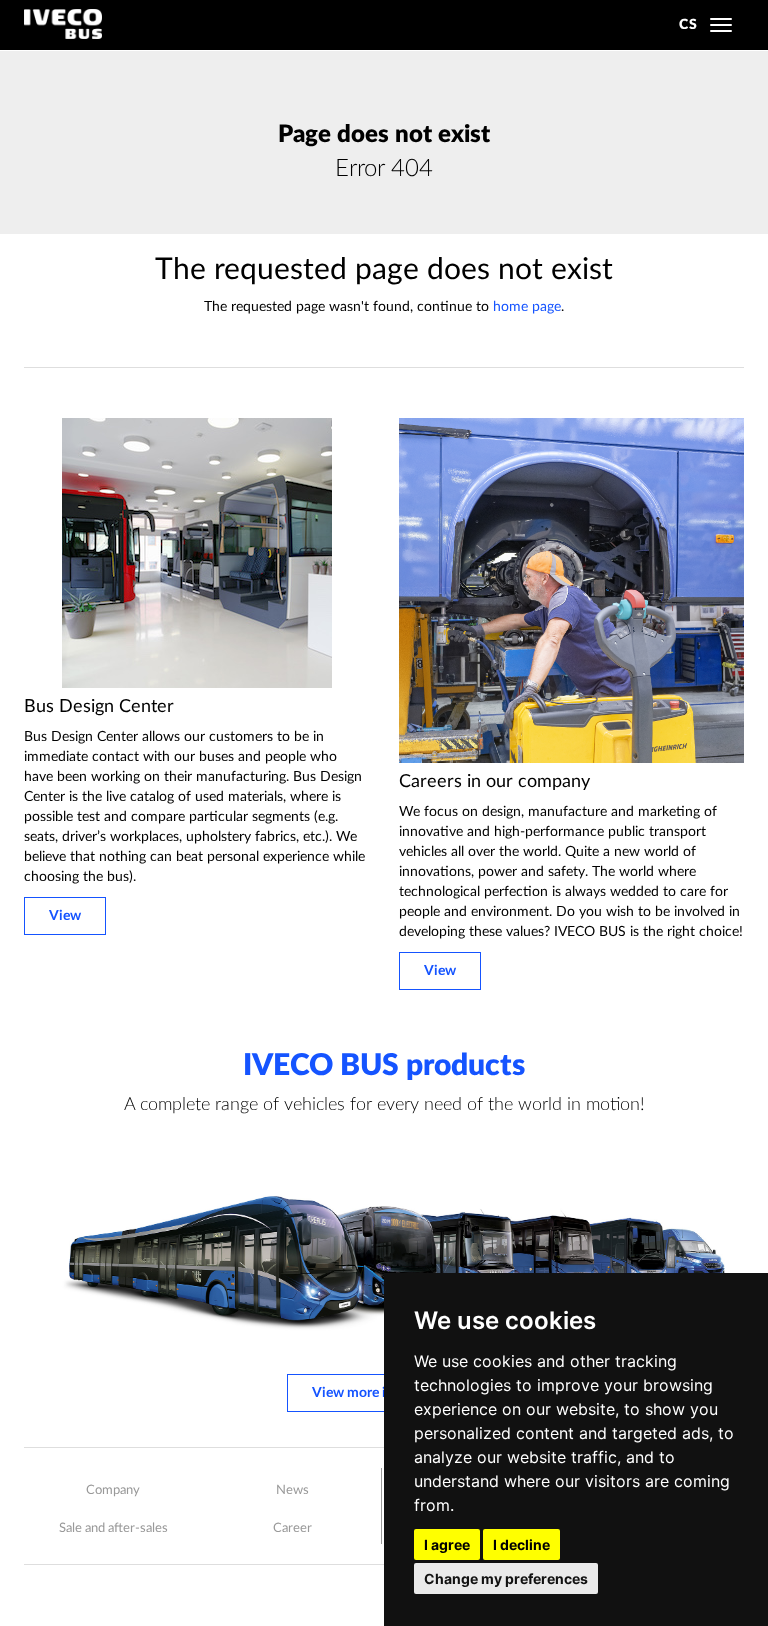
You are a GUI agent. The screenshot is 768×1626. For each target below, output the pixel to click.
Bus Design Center (99, 707)
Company (113, 1490)
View (65, 916)
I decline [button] (521, 1544)
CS (688, 25)
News (292, 1490)
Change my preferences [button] (506, 1578)
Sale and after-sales (113, 1528)
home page (527, 307)
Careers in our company (494, 782)
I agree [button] (447, 1544)
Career (292, 1528)
